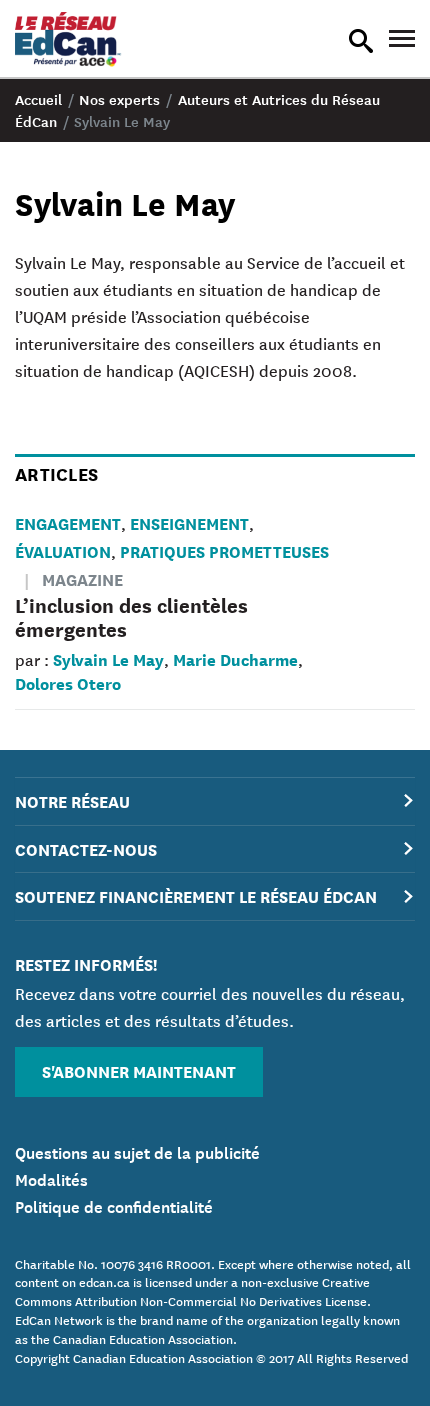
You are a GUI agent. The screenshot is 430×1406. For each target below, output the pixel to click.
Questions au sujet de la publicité (137, 1151)
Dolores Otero (68, 682)
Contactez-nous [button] (86, 848)
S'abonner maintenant (139, 1070)
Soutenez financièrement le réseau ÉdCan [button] (196, 895)
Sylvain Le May (108, 658)
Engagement (68, 522)
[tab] (215, 801)
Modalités (51, 1178)
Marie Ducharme (235, 658)
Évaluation (63, 550)
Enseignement (189, 522)
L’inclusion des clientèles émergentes (131, 616)
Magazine (82, 578)
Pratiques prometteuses (224, 550)
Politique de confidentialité (114, 1205)
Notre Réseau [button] (72, 800)
